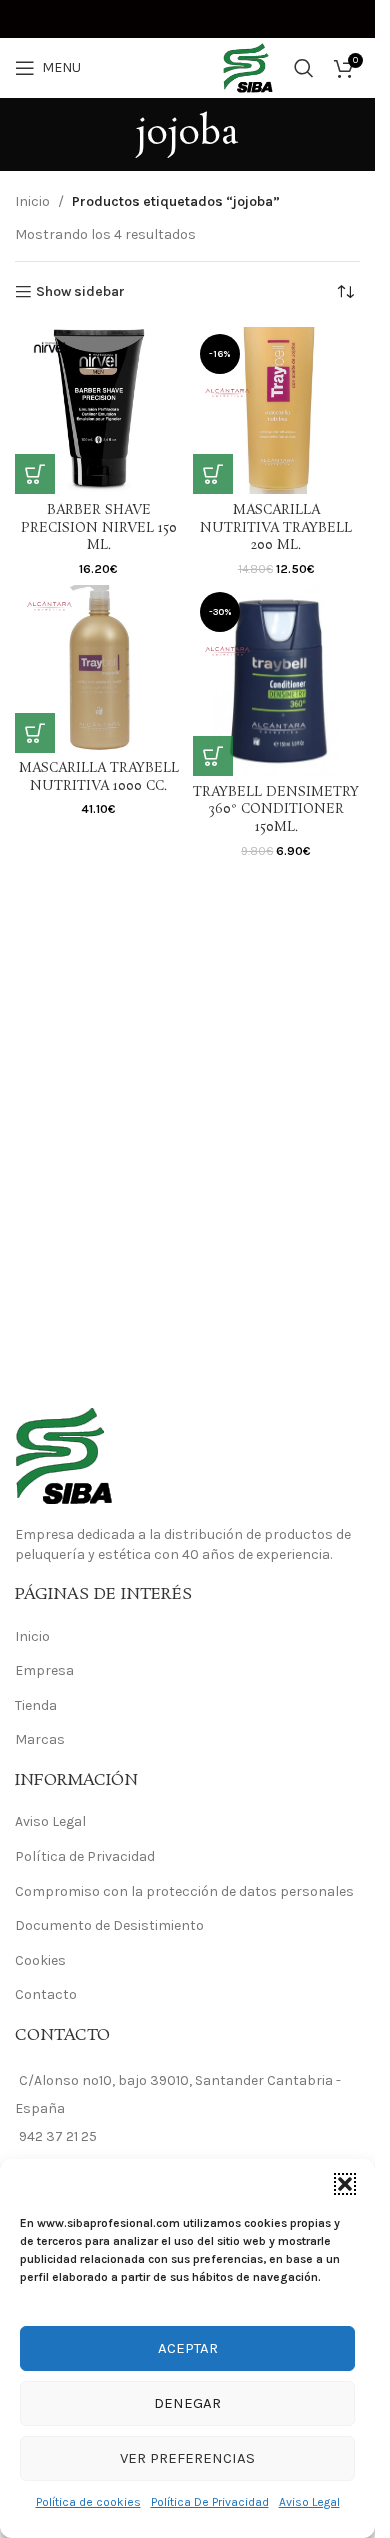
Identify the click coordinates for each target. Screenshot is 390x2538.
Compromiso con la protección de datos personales (184, 1891)
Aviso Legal (309, 2502)
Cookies (40, 1960)
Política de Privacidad (85, 1856)
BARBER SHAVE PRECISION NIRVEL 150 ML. (99, 528)
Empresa (44, 1670)
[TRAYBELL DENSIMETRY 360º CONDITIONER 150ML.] (277, 680)
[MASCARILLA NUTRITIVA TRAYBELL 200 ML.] (277, 411)
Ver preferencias (187, 2458)
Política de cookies (88, 2502)
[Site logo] (188, 66)
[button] (345, 2184)
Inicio (32, 201)
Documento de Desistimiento (109, 1925)
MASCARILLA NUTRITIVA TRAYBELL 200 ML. (276, 528)
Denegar (187, 2403)
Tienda (36, 1705)
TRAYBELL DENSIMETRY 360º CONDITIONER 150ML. (276, 810)
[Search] (304, 68)
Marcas (40, 1739)
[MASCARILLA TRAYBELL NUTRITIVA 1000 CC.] (99, 669)
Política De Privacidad (210, 2502)
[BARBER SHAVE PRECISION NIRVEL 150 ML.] (99, 411)
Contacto (46, 1994)
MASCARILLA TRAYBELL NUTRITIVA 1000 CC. (99, 777)
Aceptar (188, 2348)
